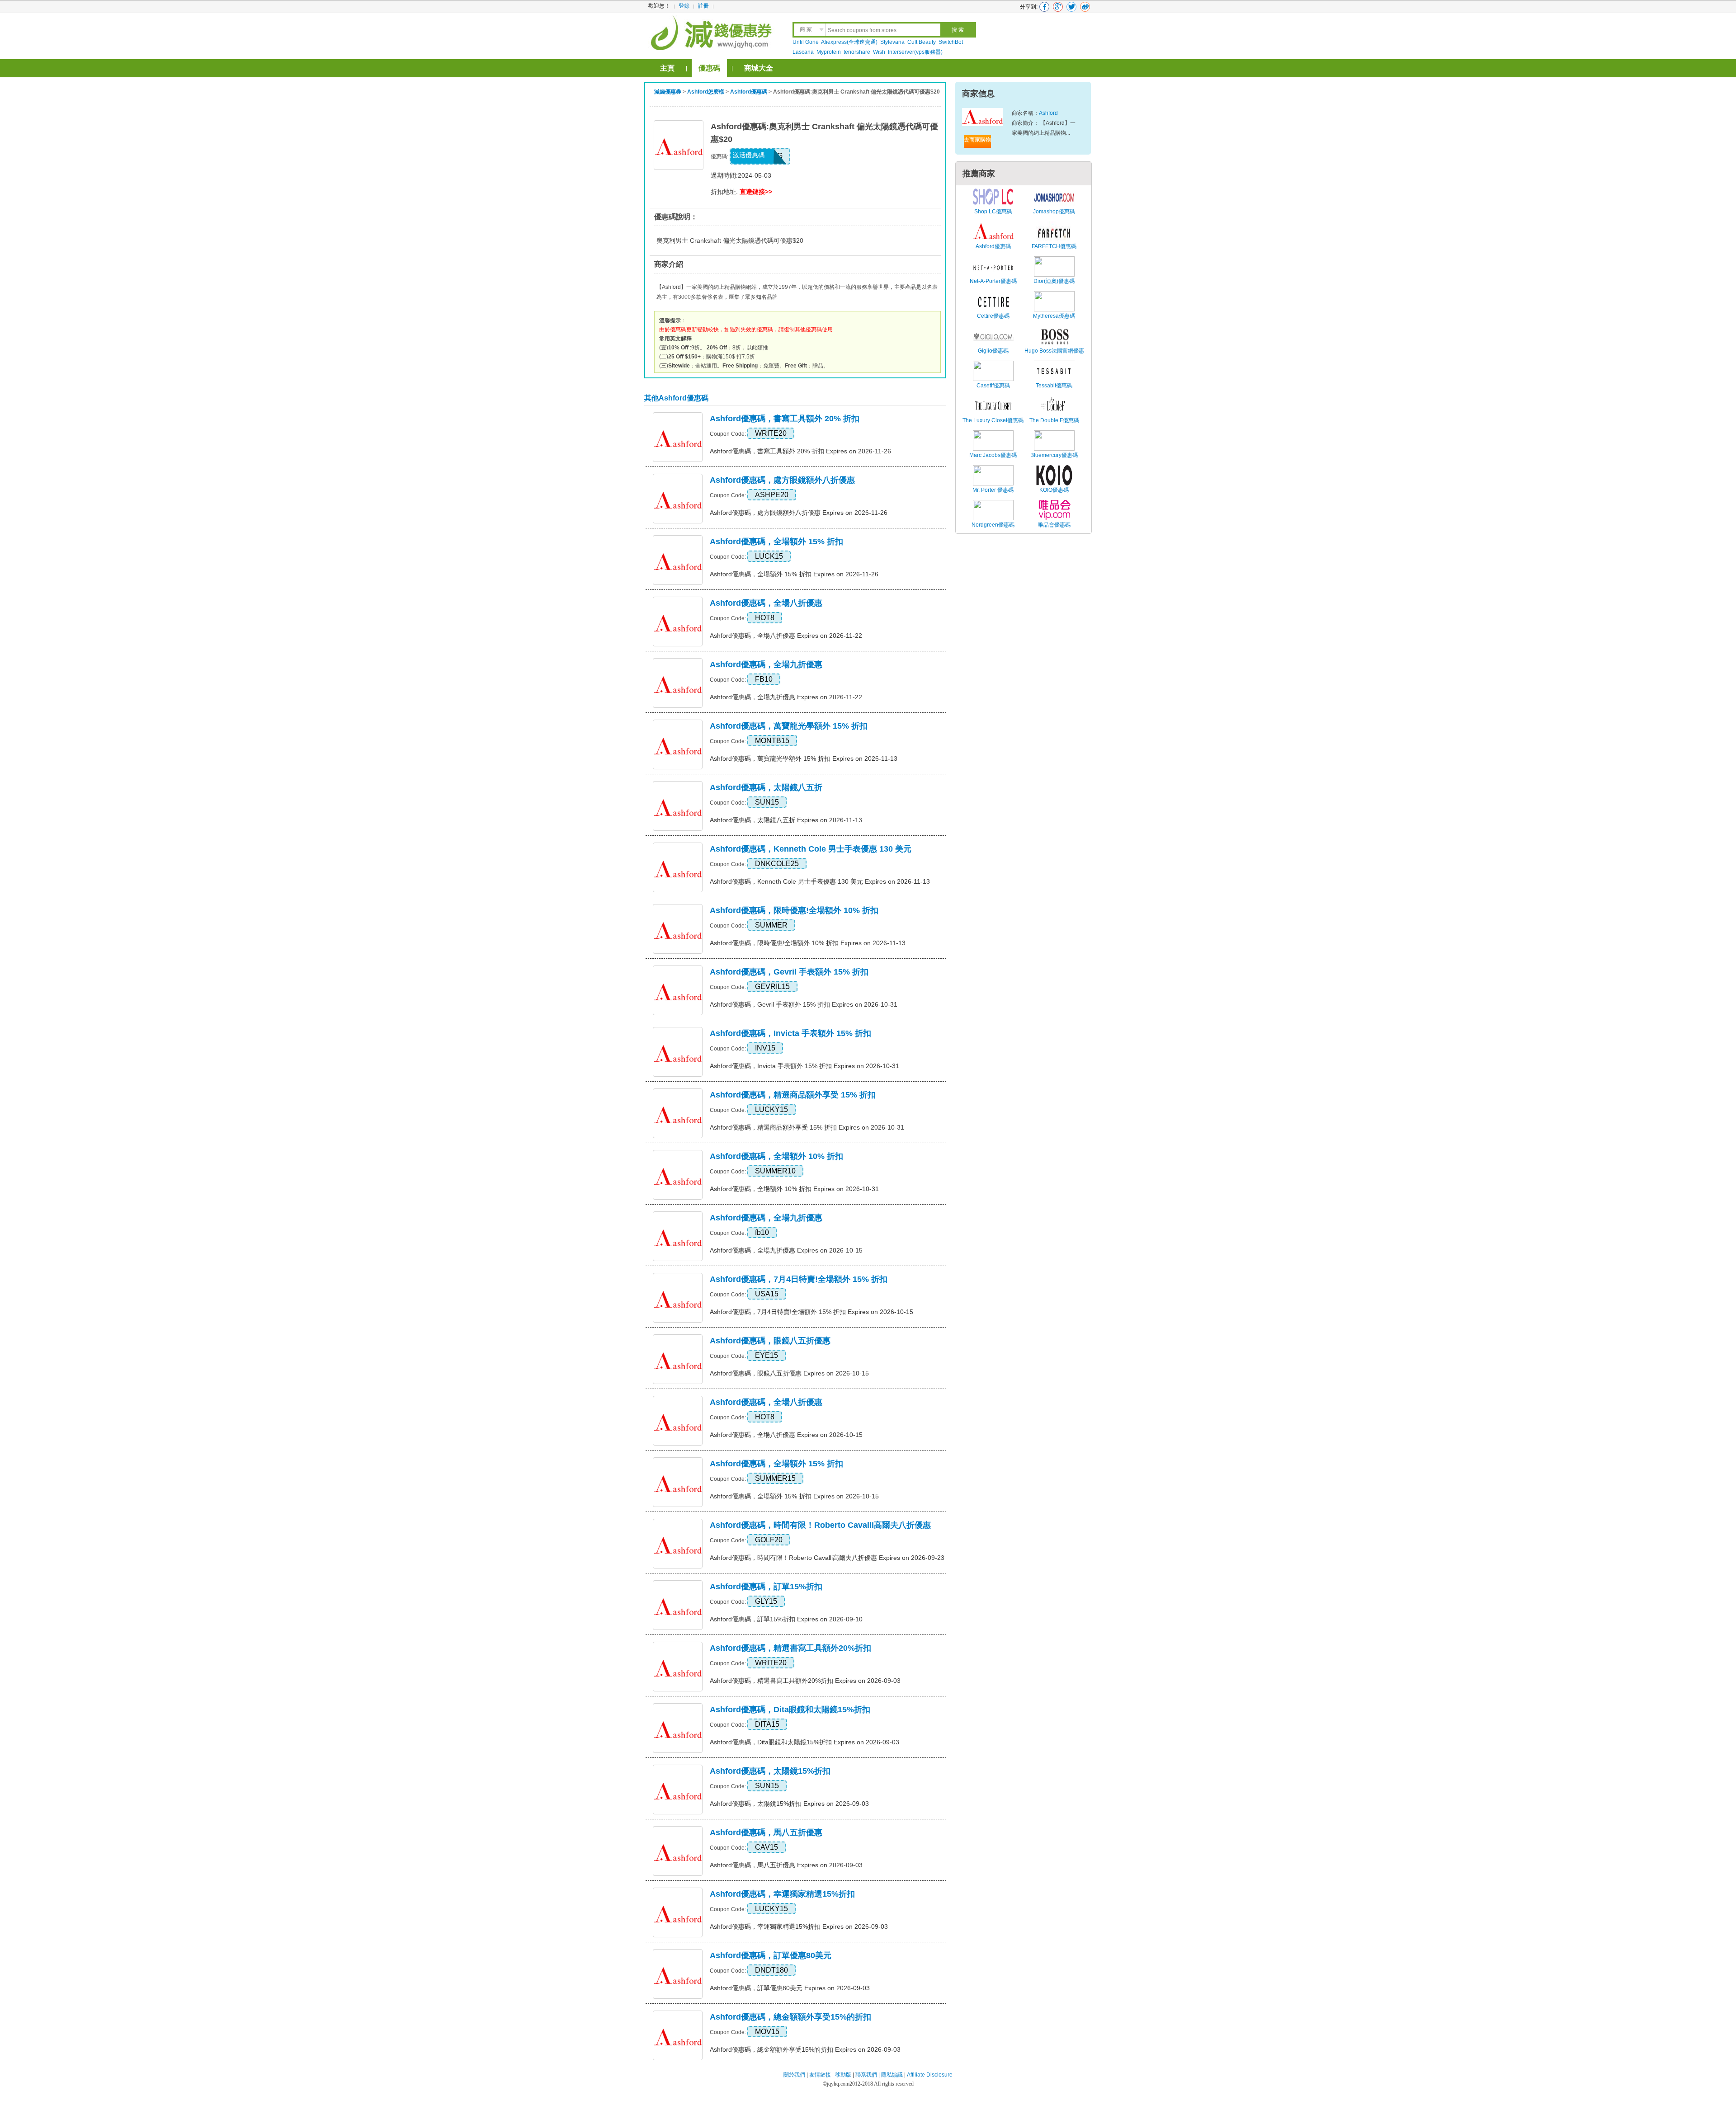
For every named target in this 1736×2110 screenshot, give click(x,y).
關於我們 (794, 2075)
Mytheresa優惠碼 (1054, 316)
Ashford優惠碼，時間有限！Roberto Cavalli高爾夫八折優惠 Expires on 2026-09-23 (827, 1558)
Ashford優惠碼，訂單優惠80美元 (771, 1955)
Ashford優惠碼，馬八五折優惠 (766, 1832)
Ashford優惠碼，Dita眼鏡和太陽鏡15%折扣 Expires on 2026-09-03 (804, 1742)
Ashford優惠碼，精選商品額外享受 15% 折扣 (793, 1095)
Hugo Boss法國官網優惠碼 (1054, 356)
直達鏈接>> (756, 192)
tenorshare (857, 52)
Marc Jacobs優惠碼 (993, 455)
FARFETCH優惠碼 (1054, 246)
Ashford (1048, 113)
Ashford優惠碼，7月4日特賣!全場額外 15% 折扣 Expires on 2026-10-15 (811, 1312)
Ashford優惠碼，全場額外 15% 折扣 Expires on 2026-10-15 (794, 1496)
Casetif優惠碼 (993, 386)
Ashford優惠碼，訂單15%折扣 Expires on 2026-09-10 (786, 1619)
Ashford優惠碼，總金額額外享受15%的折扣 (790, 2017)
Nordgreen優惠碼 (993, 525)
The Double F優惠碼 (1054, 420)
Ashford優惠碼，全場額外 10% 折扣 (776, 1156)
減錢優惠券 (668, 92)
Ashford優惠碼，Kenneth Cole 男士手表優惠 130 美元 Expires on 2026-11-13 (820, 881)
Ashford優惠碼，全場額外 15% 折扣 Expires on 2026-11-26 (794, 574)
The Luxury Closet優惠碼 (993, 420)
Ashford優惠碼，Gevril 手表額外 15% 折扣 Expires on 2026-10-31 (804, 1004)
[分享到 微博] (1085, 7)
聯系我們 (866, 2075)
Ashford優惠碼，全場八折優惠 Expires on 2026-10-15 (786, 1435)
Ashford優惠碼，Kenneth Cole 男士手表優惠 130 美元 (811, 849)
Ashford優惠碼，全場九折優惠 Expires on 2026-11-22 (786, 697)
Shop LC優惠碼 (993, 212)
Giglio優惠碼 (993, 351)
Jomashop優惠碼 (1054, 212)
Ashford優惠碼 (749, 92)
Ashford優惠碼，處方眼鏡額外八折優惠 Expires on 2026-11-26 (799, 513)
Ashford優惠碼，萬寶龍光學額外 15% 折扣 (789, 726)
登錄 (684, 6)
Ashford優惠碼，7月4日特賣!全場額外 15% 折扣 (799, 1279)
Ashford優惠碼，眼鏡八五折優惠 (770, 1341)
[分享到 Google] (1058, 7)
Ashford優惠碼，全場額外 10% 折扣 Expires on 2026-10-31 (794, 1189)
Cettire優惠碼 (993, 316)
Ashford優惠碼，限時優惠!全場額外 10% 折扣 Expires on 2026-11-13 (808, 943)
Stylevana (892, 42)
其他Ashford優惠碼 (676, 398)
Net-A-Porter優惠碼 (993, 281)
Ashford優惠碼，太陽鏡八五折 (766, 787)
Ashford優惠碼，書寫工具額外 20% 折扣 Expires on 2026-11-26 (800, 451)
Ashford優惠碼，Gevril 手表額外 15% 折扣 (789, 972)
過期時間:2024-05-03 (741, 175)
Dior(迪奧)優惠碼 (1054, 281)
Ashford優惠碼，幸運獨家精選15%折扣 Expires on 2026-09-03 (799, 1926)
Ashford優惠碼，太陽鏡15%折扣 (770, 1771)
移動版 (843, 2075)
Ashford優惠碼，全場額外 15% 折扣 (776, 542)
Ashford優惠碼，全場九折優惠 (766, 664)
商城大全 (759, 68)
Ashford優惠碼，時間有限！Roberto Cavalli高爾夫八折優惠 (820, 1525)
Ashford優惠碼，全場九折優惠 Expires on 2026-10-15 (786, 1250)
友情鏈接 (820, 2075)
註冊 (703, 6)
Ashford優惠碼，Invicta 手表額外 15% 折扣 (790, 1033)
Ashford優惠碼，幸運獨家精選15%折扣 (782, 1894)
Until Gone (806, 42)
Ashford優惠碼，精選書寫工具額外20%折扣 (790, 1648)
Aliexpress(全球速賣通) (849, 42)
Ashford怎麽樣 (706, 92)
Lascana (803, 52)
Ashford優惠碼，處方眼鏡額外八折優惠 (782, 480)
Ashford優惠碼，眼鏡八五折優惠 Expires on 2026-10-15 (789, 1373)
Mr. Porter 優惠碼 (993, 490)
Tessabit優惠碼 (1054, 386)
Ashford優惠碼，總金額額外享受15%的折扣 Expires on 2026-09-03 (805, 2049)
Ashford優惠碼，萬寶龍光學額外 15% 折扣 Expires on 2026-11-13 (804, 758)
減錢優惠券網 (713, 32)
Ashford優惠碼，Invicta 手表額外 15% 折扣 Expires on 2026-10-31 (804, 1066)
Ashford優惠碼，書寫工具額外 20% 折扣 (785, 419)
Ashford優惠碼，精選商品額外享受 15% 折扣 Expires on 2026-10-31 (807, 1127)
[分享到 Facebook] (1044, 7)
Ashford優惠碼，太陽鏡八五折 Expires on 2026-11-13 (786, 820)
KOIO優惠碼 (1054, 490)
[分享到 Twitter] (1071, 7)
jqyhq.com (838, 2084)
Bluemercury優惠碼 (1054, 455)
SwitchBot (951, 42)
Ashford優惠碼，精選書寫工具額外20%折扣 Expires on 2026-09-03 (805, 1681)
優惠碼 (709, 68)
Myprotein (829, 52)
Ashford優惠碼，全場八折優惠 (766, 603)
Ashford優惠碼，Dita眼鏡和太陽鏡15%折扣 (790, 1710)
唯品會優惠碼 (1054, 525)
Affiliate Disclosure (930, 2075)
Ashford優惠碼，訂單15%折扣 (766, 1587)
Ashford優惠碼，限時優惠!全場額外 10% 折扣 (794, 910)
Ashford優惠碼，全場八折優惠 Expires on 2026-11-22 (786, 636)
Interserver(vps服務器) (915, 52)
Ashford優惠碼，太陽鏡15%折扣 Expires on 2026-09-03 (789, 1804)
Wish (879, 52)
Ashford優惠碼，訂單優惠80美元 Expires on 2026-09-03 (790, 1988)
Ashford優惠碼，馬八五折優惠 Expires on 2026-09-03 (786, 1865)
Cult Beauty (922, 42)
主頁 (667, 68)
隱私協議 (893, 2075)
